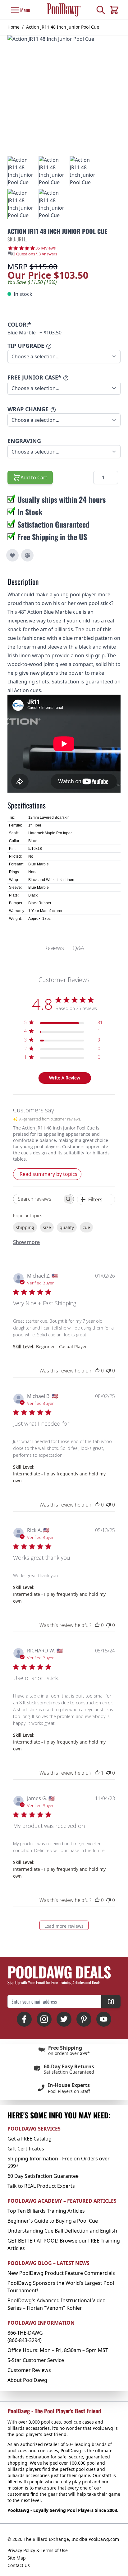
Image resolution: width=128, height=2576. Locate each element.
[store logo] (64, 10)
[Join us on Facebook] (24, 2019)
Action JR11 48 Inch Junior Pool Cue (63, 27)
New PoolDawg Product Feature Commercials (61, 2273)
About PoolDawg (27, 2380)
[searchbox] (38, 1199)
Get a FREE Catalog (30, 2139)
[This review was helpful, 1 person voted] (97, 1773)
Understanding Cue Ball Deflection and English (62, 2231)
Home (14, 27)
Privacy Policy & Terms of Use (38, 2550)
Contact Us (19, 2565)
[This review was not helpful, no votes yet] (108, 1371)
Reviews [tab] (54, 948)
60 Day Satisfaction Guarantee (43, 2176)
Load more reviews (64, 1926)
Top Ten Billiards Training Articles (46, 2211)
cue (86, 1227)
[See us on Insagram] (44, 2019)
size (47, 1227)
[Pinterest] (84, 2019)
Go (111, 2001)
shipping (25, 1227)
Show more (26, 1242)
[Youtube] (104, 2019)
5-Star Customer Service (36, 2360)
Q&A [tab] (78, 948)
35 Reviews (46, 248)
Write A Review (65, 1078)
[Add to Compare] (27, 555)
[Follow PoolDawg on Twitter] (64, 2019)
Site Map (17, 2558)
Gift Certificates (26, 2149)
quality (67, 1227)
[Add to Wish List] (12, 555)
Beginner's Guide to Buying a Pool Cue (53, 2221)
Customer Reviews (29, 2370)
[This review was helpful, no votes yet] (97, 1371)
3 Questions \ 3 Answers (35, 254)
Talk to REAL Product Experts (41, 2186)
